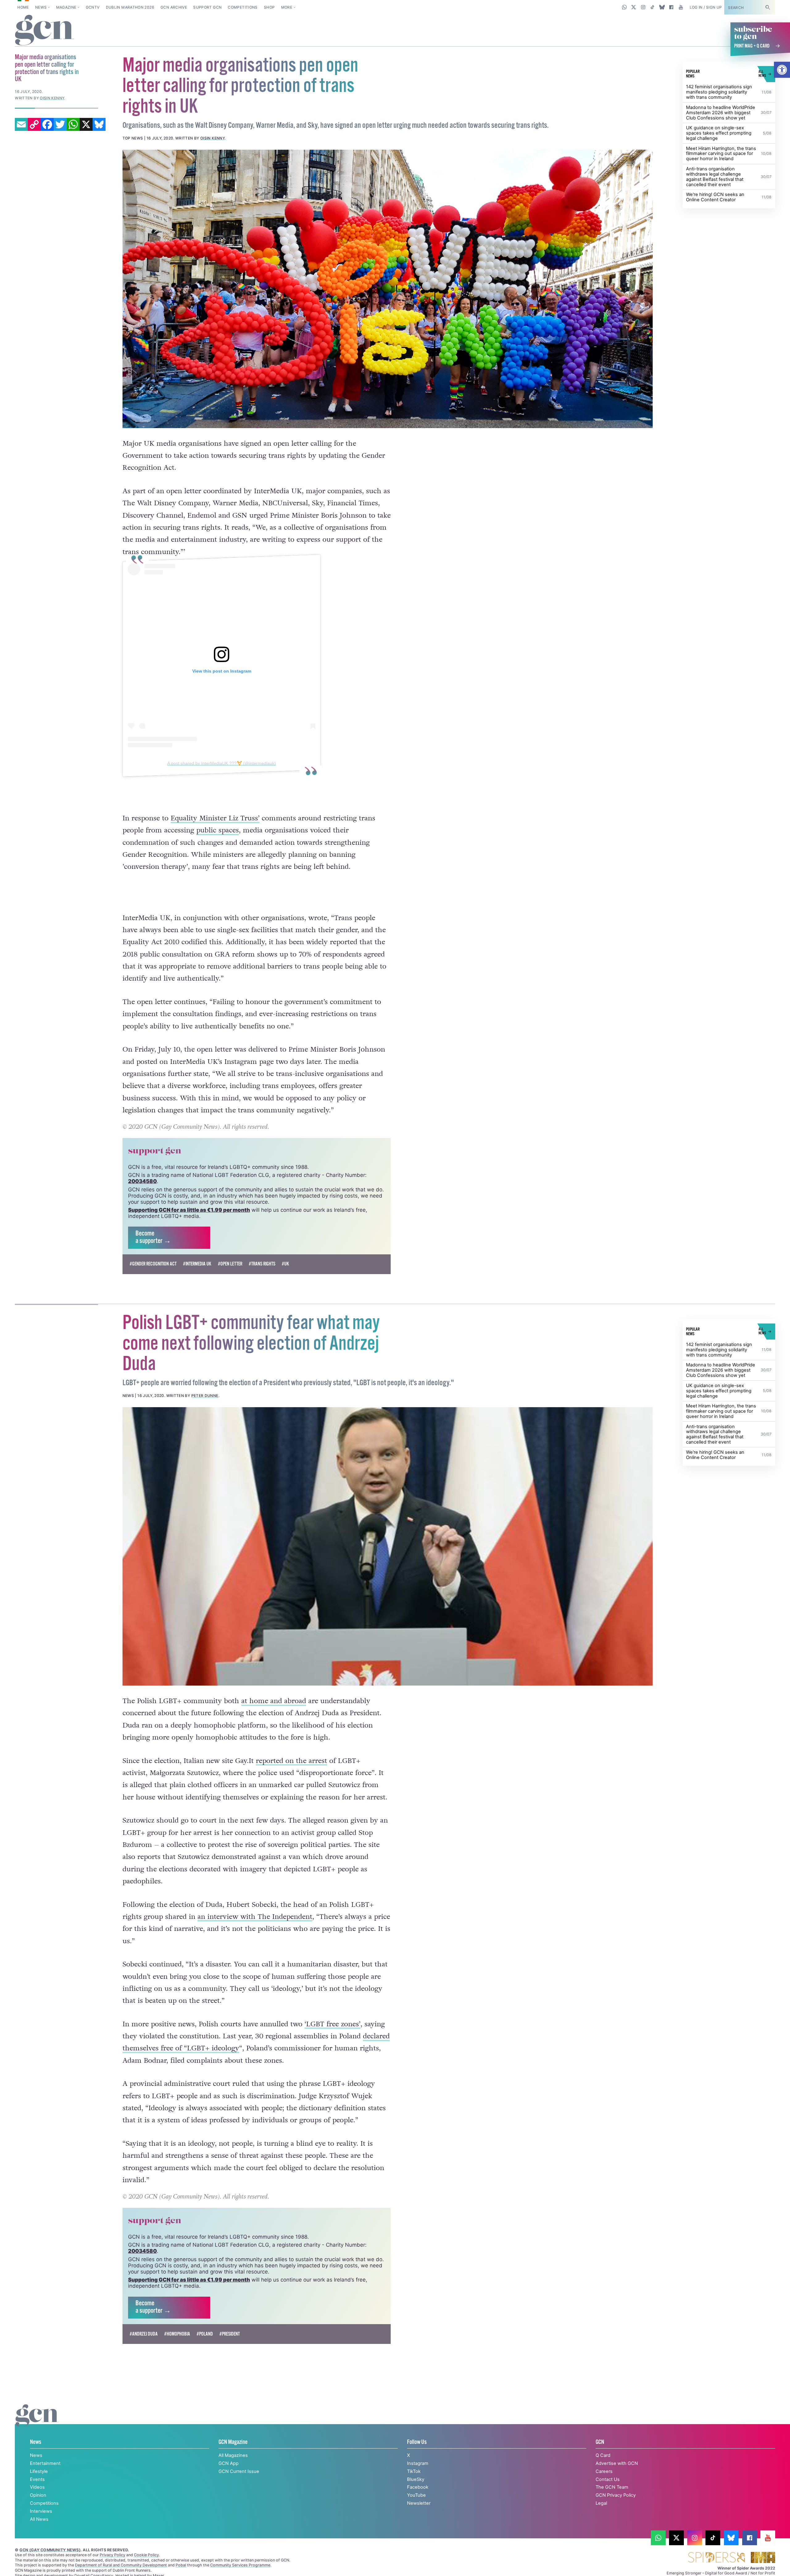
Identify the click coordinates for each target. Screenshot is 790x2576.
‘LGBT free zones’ (333, 2024)
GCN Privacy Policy (616, 2495)
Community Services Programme (240, 2565)
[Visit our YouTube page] (681, 7)
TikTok (414, 2471)
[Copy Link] (34, 124)
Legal (601, 2503)
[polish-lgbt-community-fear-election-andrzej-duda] (388, 1546)
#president (230, 2334)
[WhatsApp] (73, 124)
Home (23, 7)
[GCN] (37, 2422)
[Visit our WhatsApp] (624, 7)
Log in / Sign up (706, 7)
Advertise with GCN (617, 2463)
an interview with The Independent (255, 1917)
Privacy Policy (112, 2555)
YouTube (416, 2495)
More (287, 7)
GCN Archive (174, 7)
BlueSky (416, 2479)
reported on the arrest (291, 1761)
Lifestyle (39, 2471)
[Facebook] (47, 124)
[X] (86, 124)
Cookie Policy (146, 2555)
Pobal (181, 2565)
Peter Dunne (205, 1396)
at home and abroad (274, 1701)
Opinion (38, 2495)
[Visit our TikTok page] (653, 7)
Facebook (418, 2487)
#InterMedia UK (197, 1264)
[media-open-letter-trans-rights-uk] (388, 289)
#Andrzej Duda (144, 2334)
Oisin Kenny (212, 138)
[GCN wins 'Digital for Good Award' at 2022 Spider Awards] (716, 2558)
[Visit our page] (658, 2538)
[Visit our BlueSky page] (662, 7)
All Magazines (233, 2455)
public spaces (218, 830)
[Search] (767, 7)
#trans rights (262, 1264)
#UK (285, 1264)
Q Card (603, 2455)
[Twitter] (60, 124)
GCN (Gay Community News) (50, 2550)
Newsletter (419, 2503)
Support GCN (207, 7)
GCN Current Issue (239, 2471)
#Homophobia (177, 2334)
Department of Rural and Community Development (121, 2565)
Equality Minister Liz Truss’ (215, 818)
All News (39, 2519)
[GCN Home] (45, 31)
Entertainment (45, 2463)
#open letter (230, 1264)
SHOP (269, 7)
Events (37, 2479)
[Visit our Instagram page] (643, 7)
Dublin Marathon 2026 (130, 7)
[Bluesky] (99, 124)
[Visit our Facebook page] (671, 7)
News (41, 7)
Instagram (418, 2463)
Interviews (41, 2511)
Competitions (243, 7)
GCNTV (93, 7)
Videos (37, 2487)
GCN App (229, 2463)
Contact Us (608, 2479)
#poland (205, 2334)
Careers (604, 2471)
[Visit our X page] (634, 7)
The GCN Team (612, 2487)
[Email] (21, 124)
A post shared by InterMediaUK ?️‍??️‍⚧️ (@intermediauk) (222, 763)
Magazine (66, 7)
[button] (782, 70)
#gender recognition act (153, 1264)
